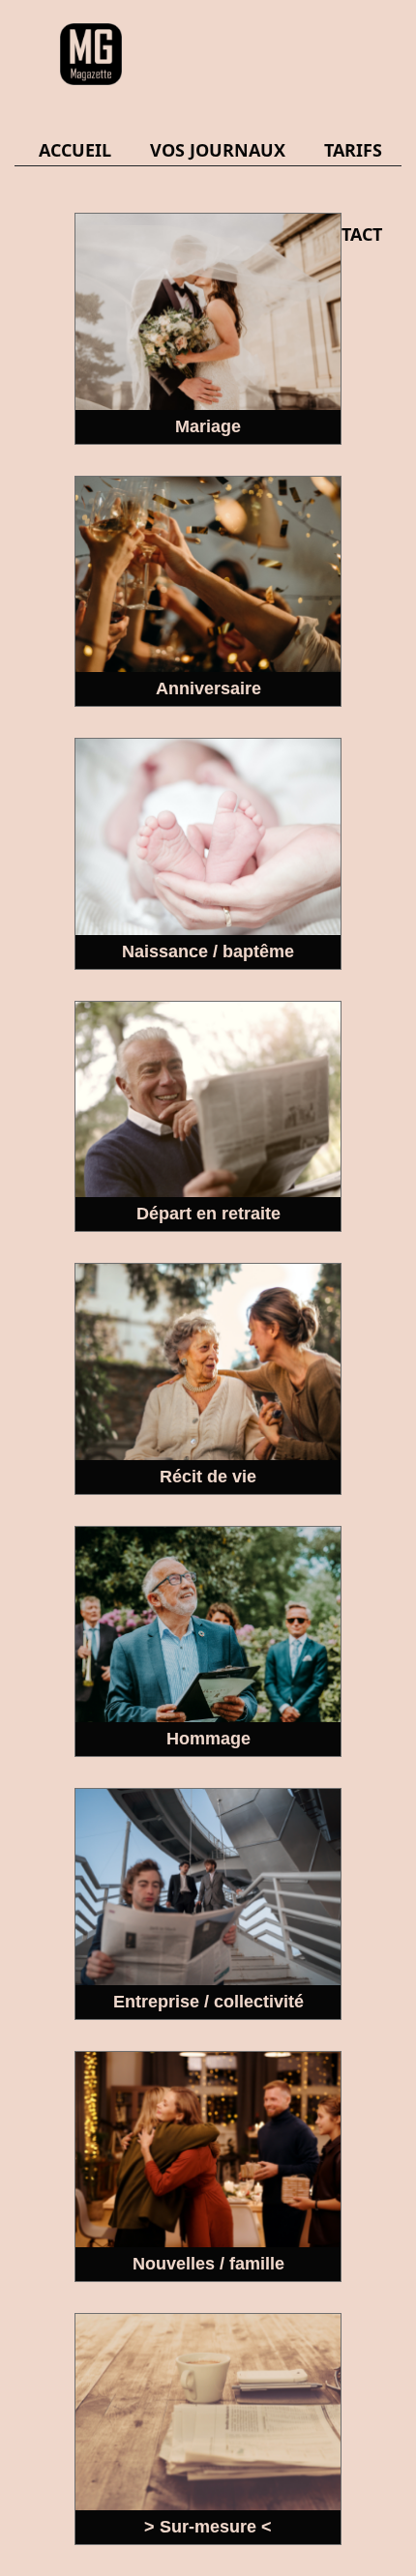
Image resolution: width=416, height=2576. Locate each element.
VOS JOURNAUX (218, 150)
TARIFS (353, 150)
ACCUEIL (75, 150)
